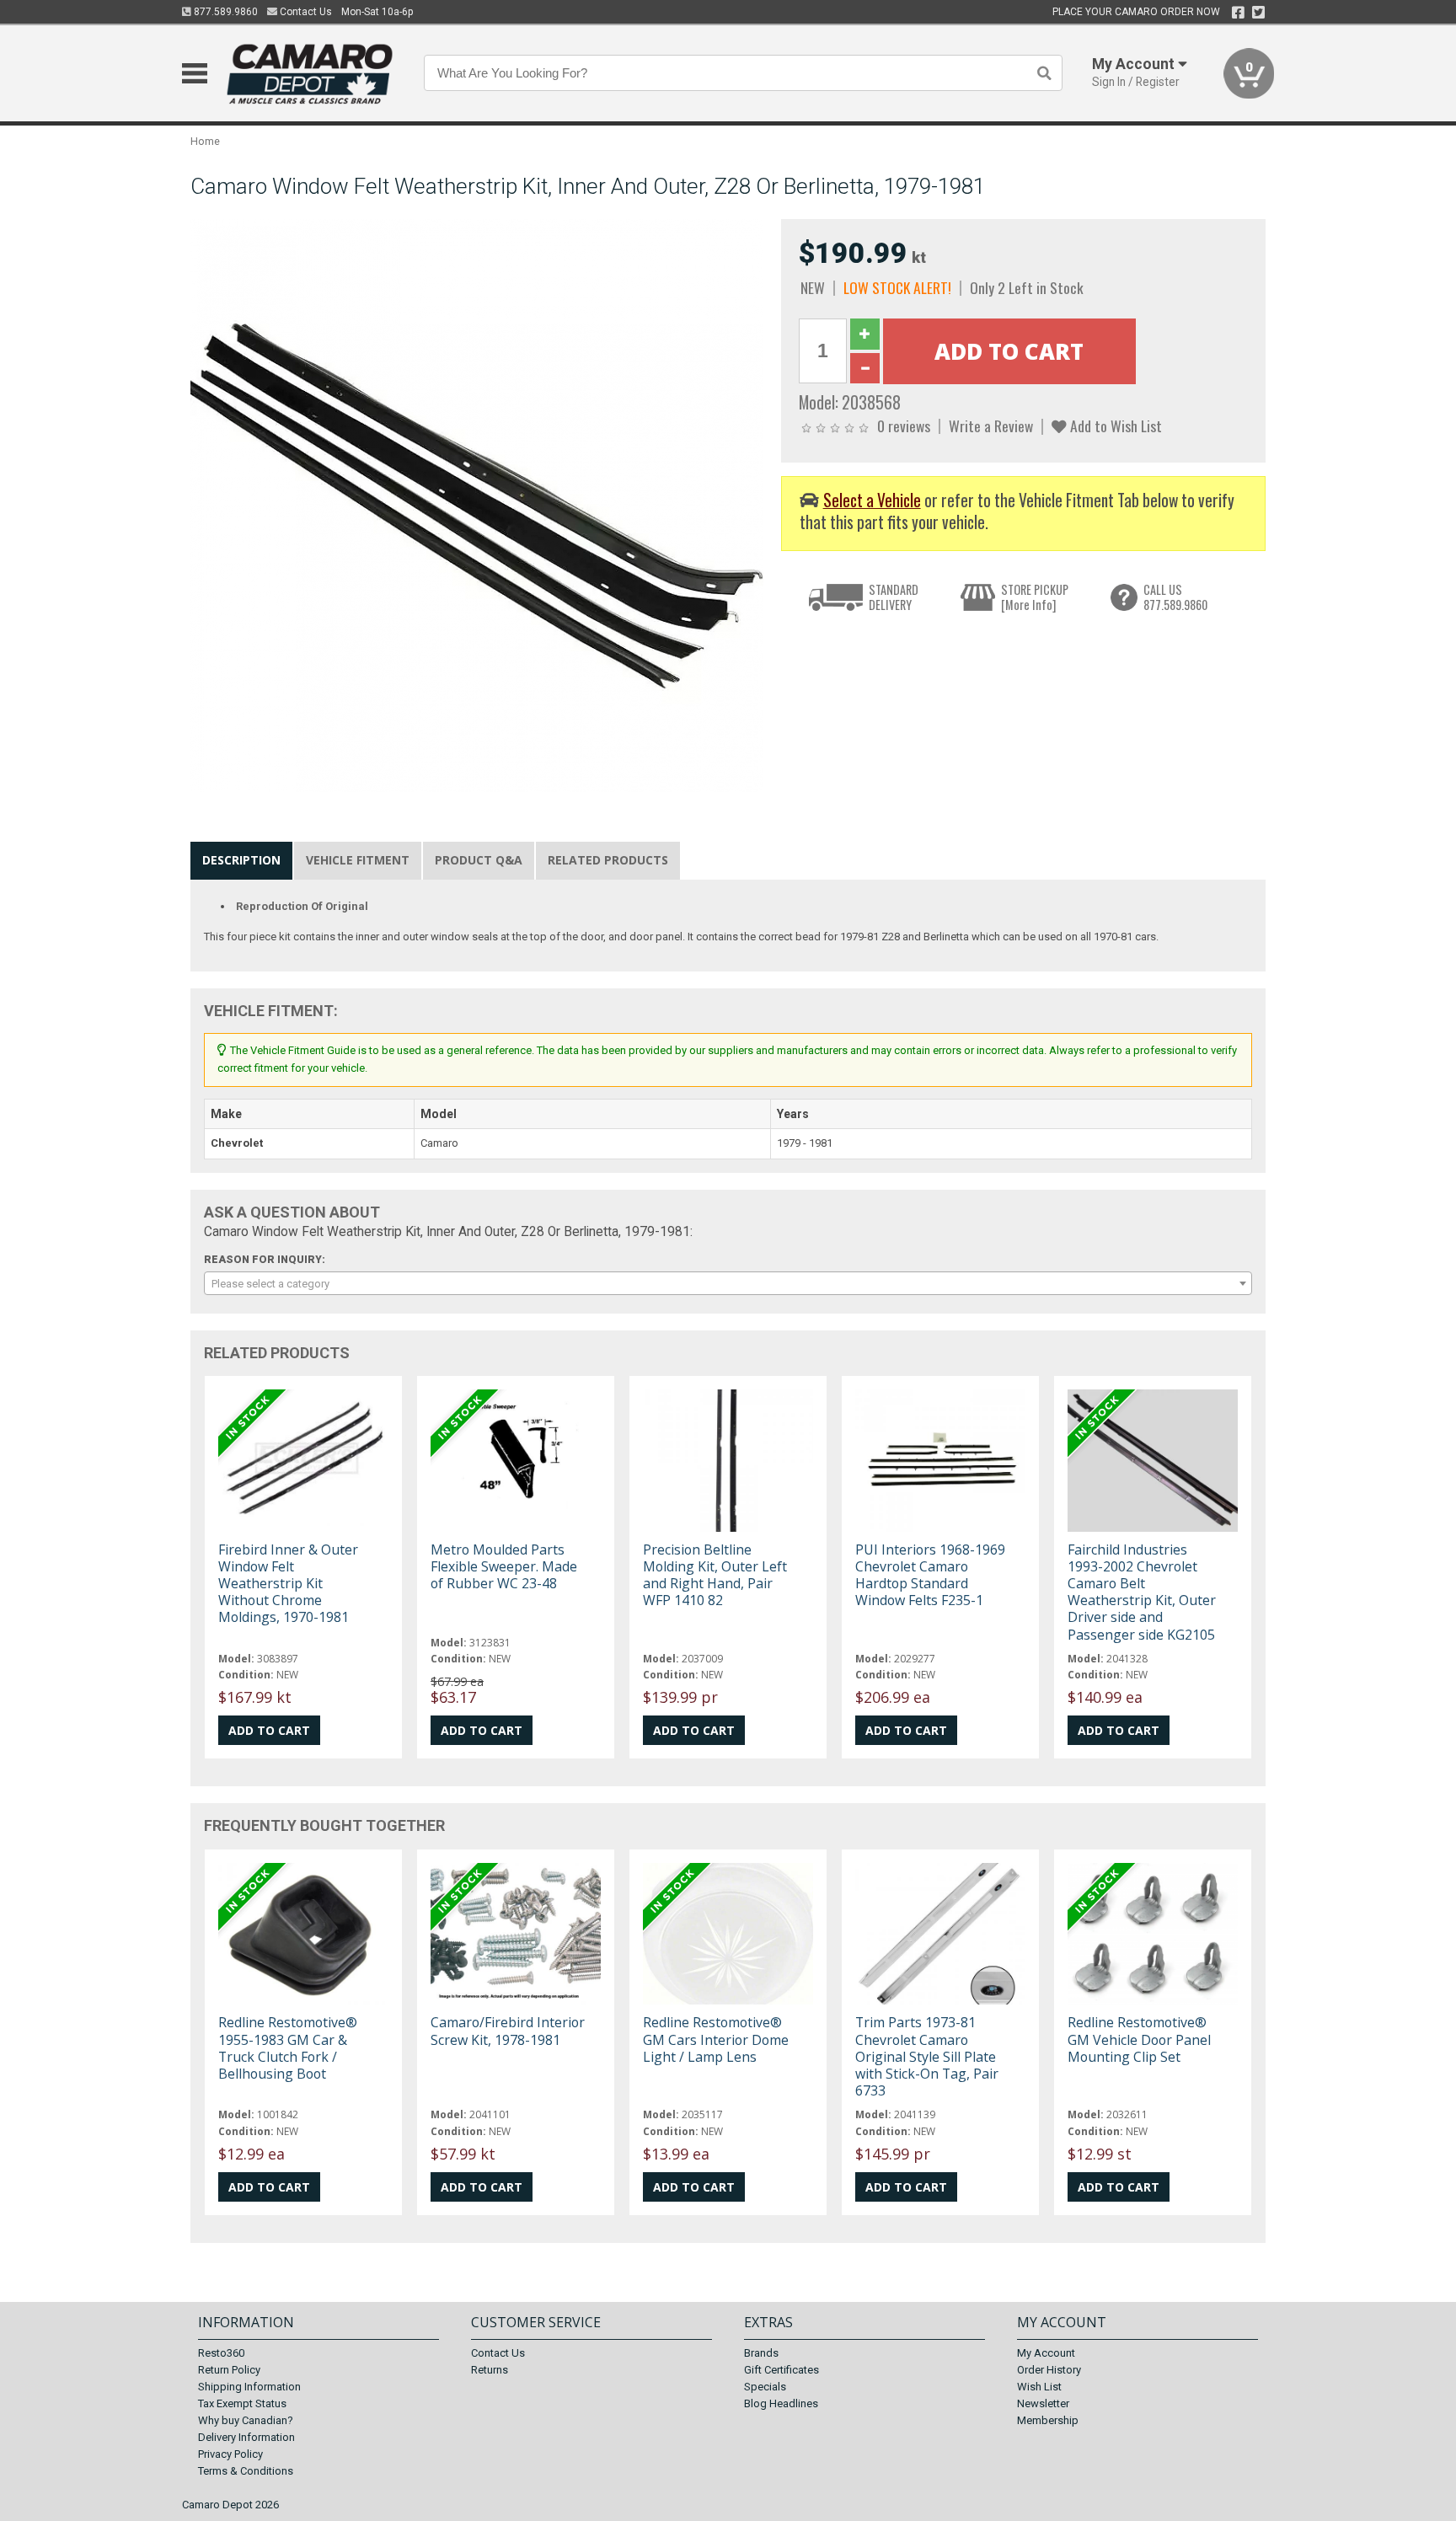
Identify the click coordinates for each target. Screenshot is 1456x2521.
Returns (490, 2370)
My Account (1046, 2353)
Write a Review (991, 426)
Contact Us (305, 12)
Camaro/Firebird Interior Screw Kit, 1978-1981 (508, 2031)
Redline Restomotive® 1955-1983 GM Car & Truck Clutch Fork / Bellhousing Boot (288, 2048)
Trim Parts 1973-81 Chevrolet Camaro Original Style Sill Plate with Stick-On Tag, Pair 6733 (927, 2056)
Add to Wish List (1114, 426)
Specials (765, 2387)
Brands (761, 2353)
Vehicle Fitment (358, 860)
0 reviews (904, 426)
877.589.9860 (225, 12)
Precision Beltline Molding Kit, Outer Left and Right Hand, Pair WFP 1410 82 (715, 1575)
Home (205, 141)
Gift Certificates (782, 2370)
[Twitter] (1258, 13)
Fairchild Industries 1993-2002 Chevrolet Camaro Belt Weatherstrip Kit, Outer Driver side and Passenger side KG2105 (1142, 1592)
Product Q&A (479, 860)
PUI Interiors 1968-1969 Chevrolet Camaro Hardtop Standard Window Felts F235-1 (930, 1575)
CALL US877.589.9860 (1175, 597)
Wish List (1039, 2387)
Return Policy (229, 2370)
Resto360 (221, 2353)
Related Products (608, 860)
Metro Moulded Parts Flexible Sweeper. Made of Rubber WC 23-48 (504, 1566)
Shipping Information (249, 2387)
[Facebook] (1238, 13)
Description (241, 860)
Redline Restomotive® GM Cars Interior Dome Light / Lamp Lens (716, 2039)
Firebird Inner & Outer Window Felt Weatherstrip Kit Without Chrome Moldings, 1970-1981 (288, 1584)
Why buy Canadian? (246, 2420)
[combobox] (728, 1283)
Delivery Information (246, 2437)
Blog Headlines (781, 2403)
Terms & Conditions (246, 2471)
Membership (1048, 2420)
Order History (1049, 2370)
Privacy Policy (230, 2454)
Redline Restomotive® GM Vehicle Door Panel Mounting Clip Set (1139, 2039)
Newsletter (1043, 2403)
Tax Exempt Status (242, 2403)
